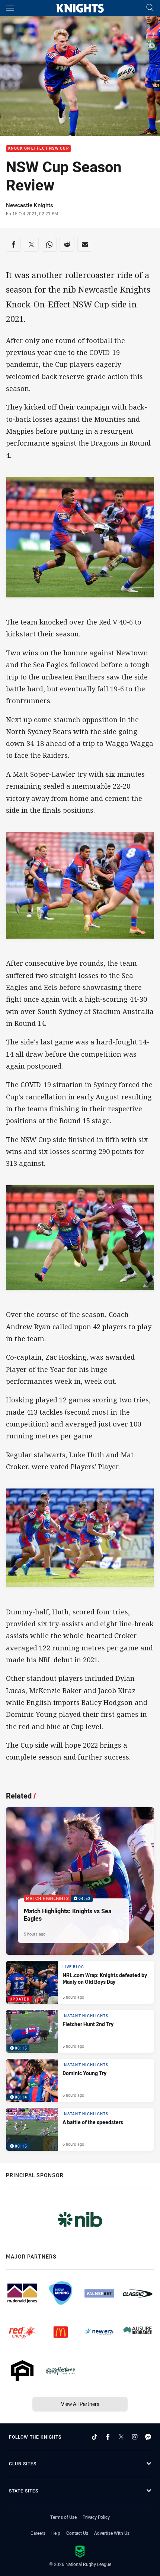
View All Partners (80, 2404)
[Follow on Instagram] (135, 2437)
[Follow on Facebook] (108, 2437)
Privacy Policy (96, 2517)
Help (56, 2533)
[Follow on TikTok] (95, 2437)
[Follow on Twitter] (121, 2437)
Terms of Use (63, 2517)
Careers (38, 2533)
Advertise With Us (112, 2533)
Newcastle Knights (30, 205)
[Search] (150, 8)
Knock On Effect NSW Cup (39, 149)
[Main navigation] (10, 8)
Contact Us (77, 2533)
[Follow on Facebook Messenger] (148, 2437)
